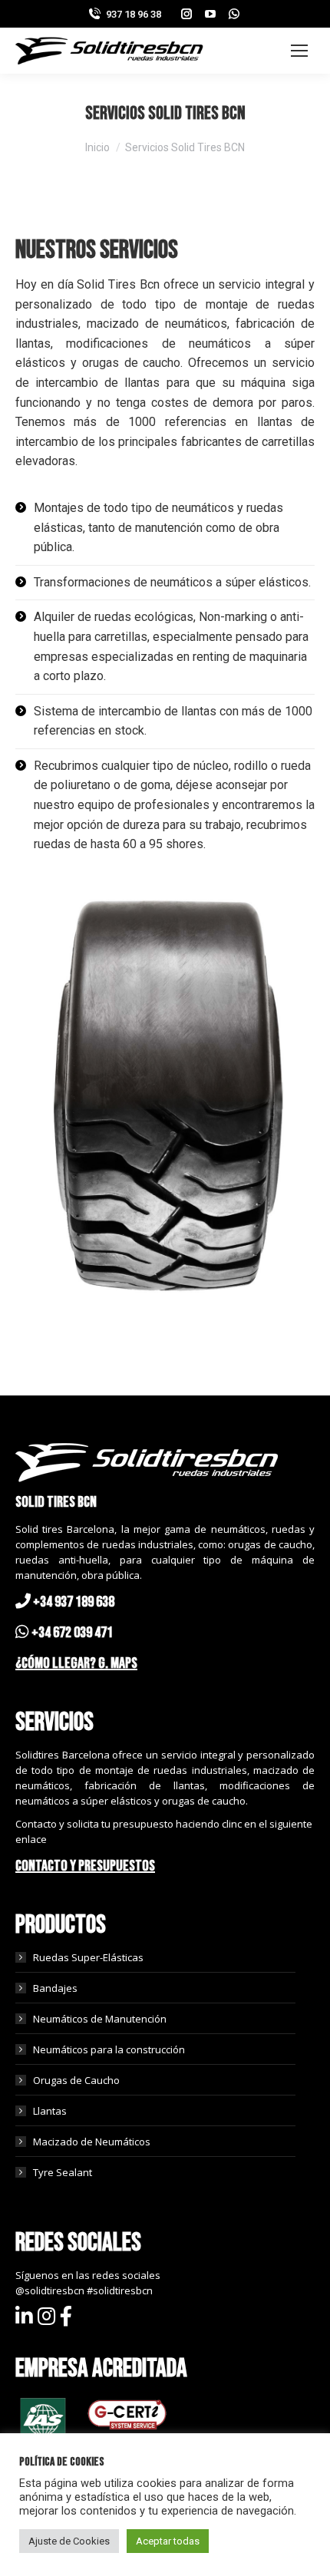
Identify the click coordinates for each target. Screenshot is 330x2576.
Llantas (50, 2111)
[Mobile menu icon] (299, 51)
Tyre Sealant (63, 2172)
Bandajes (55, 1988)
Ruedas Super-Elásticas (88, 1957)
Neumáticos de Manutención (100, 2019)
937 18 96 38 (134, 14)
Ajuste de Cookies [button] (69, 2541)
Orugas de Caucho (76, 2080)
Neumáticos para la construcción (109, 2049)
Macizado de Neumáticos (92, 2142)
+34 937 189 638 (74, 1602)
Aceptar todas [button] (168, 2541)
